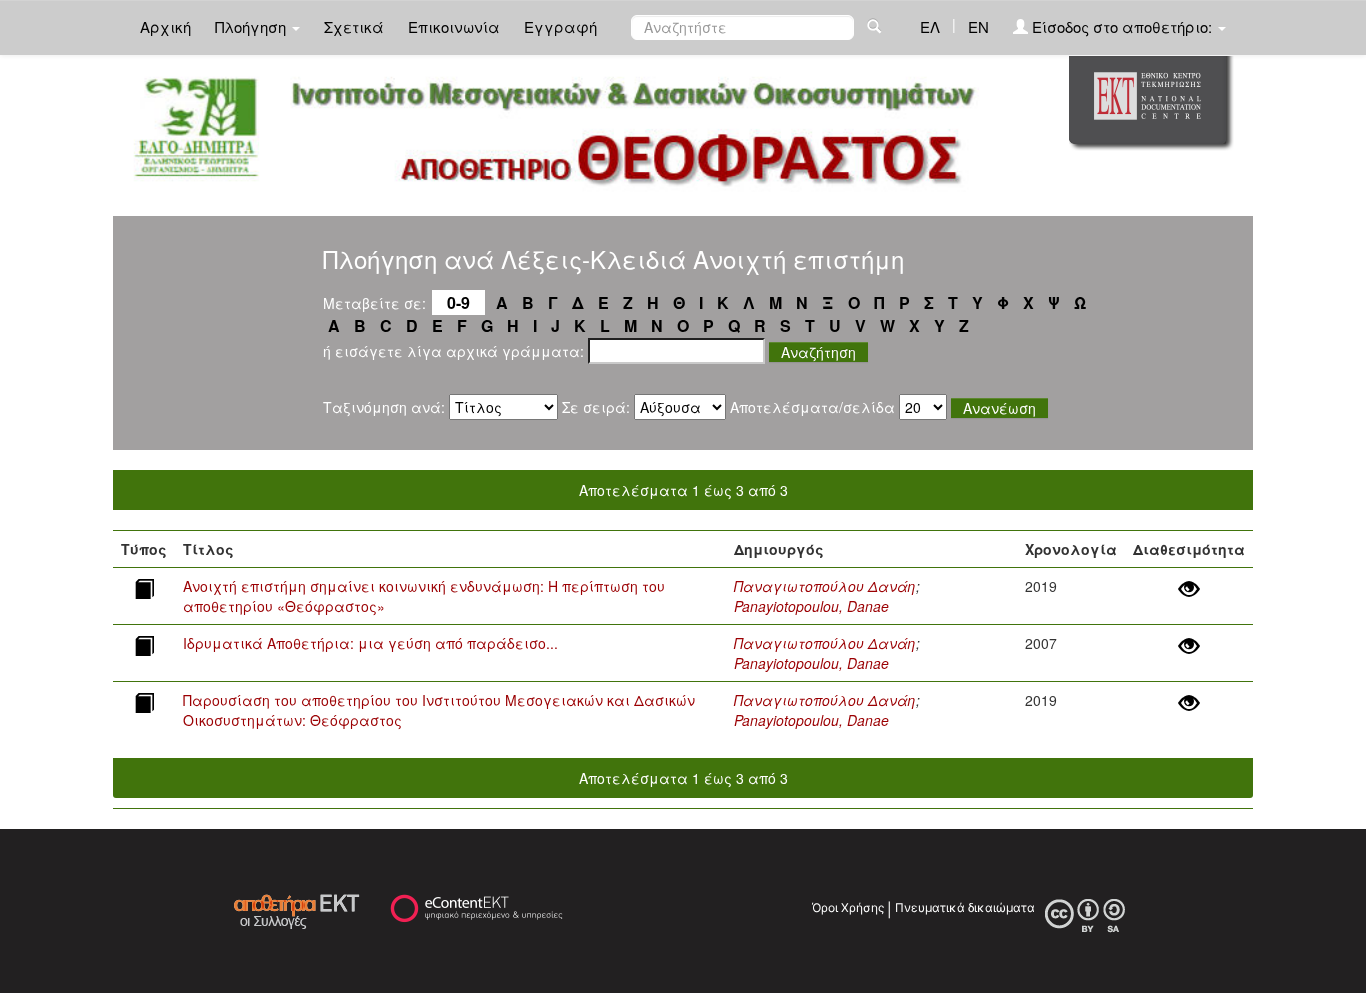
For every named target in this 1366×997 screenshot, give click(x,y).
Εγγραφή (560, 26)
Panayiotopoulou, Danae (811, 606)
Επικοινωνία (454, 26)
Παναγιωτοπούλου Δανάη (825, 586)
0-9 (458, 302)
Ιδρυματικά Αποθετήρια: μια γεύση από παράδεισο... (370, 643)
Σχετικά (354, 26)
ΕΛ (930, 26)
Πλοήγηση (252, 26)
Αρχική (165, 26)
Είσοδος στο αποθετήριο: (1122, 26)
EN (978, 26)
